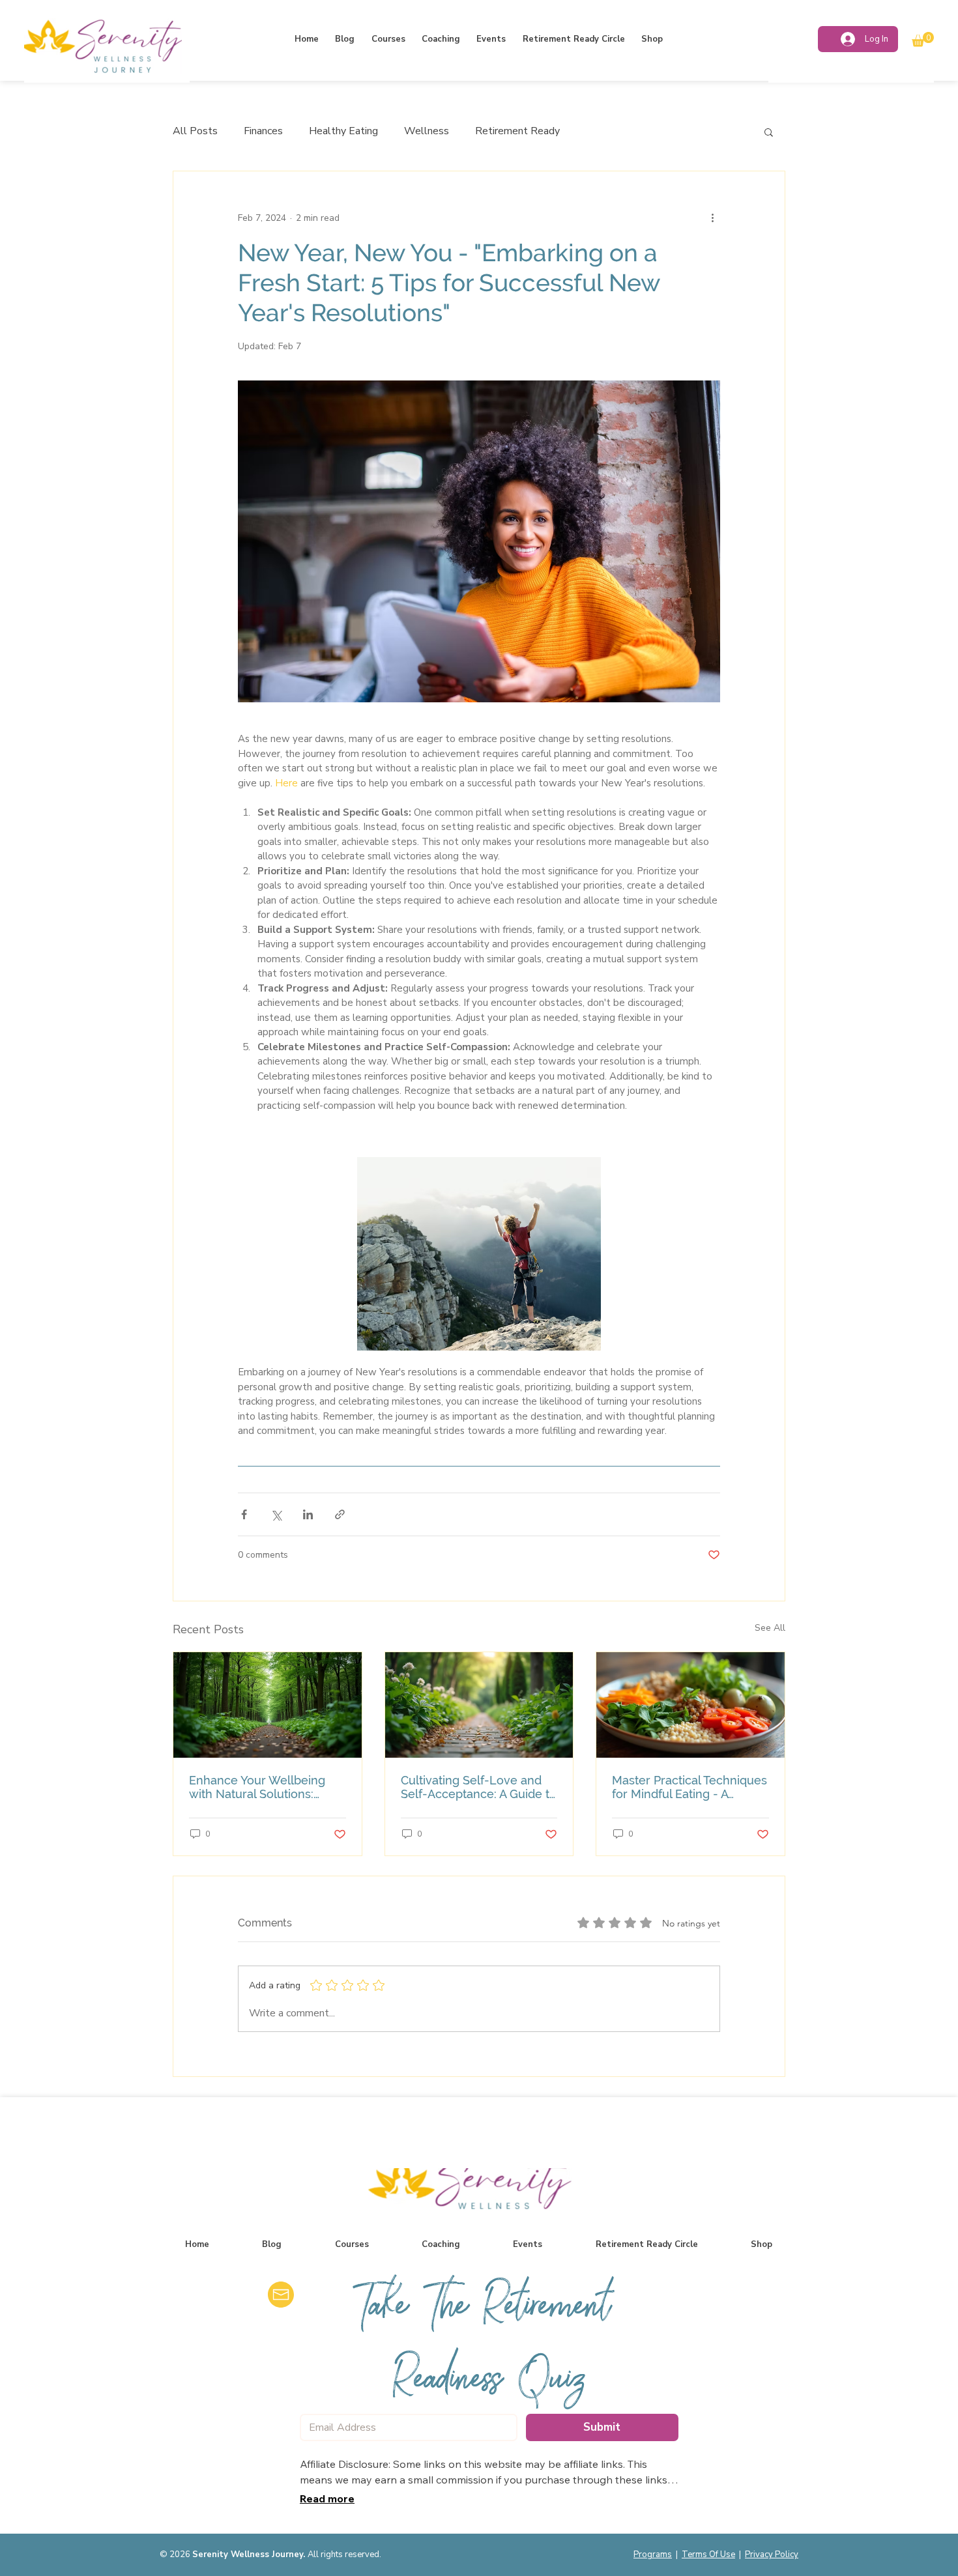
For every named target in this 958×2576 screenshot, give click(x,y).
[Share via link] (340, 1514)
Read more (327, 2498)
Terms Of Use (708, 2555)
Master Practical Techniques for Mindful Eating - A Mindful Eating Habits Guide (689, 1787)
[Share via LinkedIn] (308, 1514)
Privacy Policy (772, 2555)
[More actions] (712, 218)
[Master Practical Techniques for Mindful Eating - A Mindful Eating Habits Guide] (690, 1705)
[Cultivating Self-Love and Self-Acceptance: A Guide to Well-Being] (479, 1705)
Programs (653, 2555)
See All (770, 1628)
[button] (923, 39)
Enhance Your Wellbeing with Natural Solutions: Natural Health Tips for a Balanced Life (257, 1787)
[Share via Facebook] (244, 1514)
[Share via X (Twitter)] (276, 1514)
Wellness (427, 131)
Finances (263, 131)
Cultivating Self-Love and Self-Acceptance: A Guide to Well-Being (479, 1787)
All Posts (195, 131)
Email (851, 2238)
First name (862, 2177)
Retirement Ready (517, 131)
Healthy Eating (343, 131)
